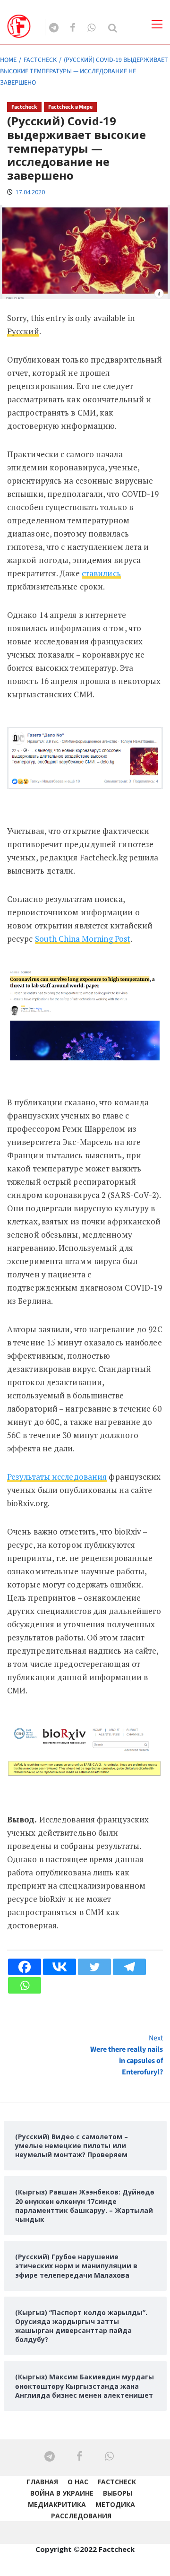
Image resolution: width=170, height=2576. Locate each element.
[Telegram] (129, 1967)
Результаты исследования (57, 1477)
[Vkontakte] (59, 1967)
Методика (115, 2504)
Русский (23, 331)
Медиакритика (57, 2504)
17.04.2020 (30, 192)
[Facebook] (25, 1967)
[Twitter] (94, 1967)
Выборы (118, 2493)
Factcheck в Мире (70, 107)
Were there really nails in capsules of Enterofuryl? (127, 2055)
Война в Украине (62, 2493)
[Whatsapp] (25, 1985)
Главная (42, 2482)
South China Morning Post (83, 939)
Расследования (81, 2516)
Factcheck (24, 107)
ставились (101, 573)
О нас (78, 2482)
